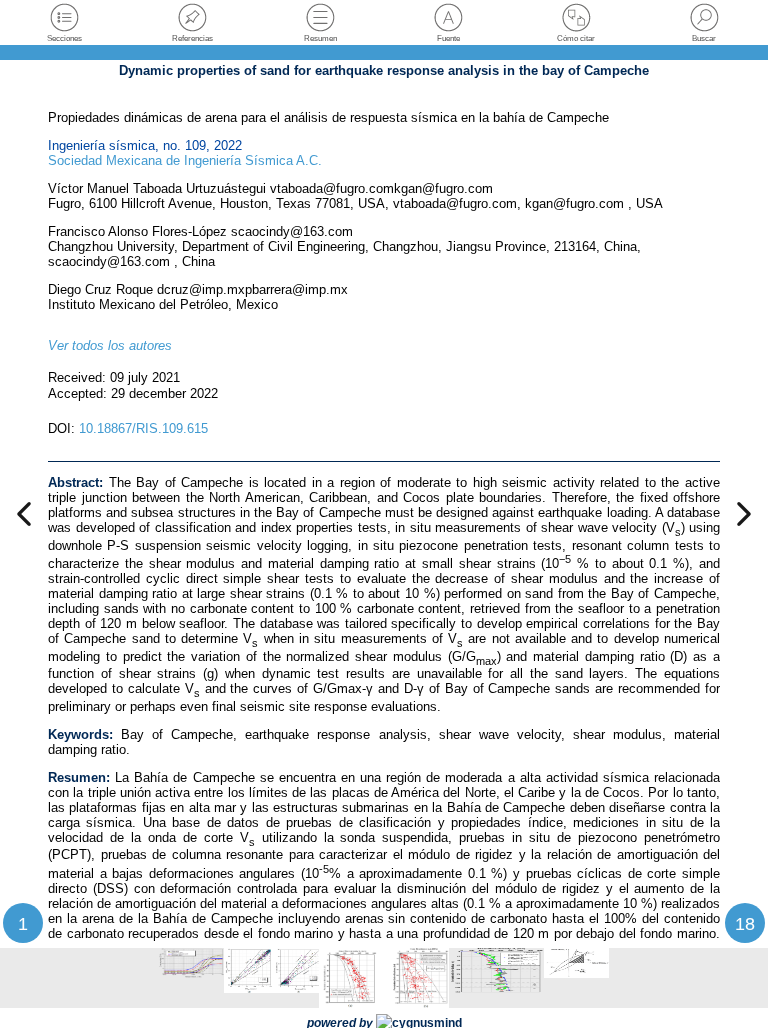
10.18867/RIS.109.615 (143, 428)
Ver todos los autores (110, 345)
